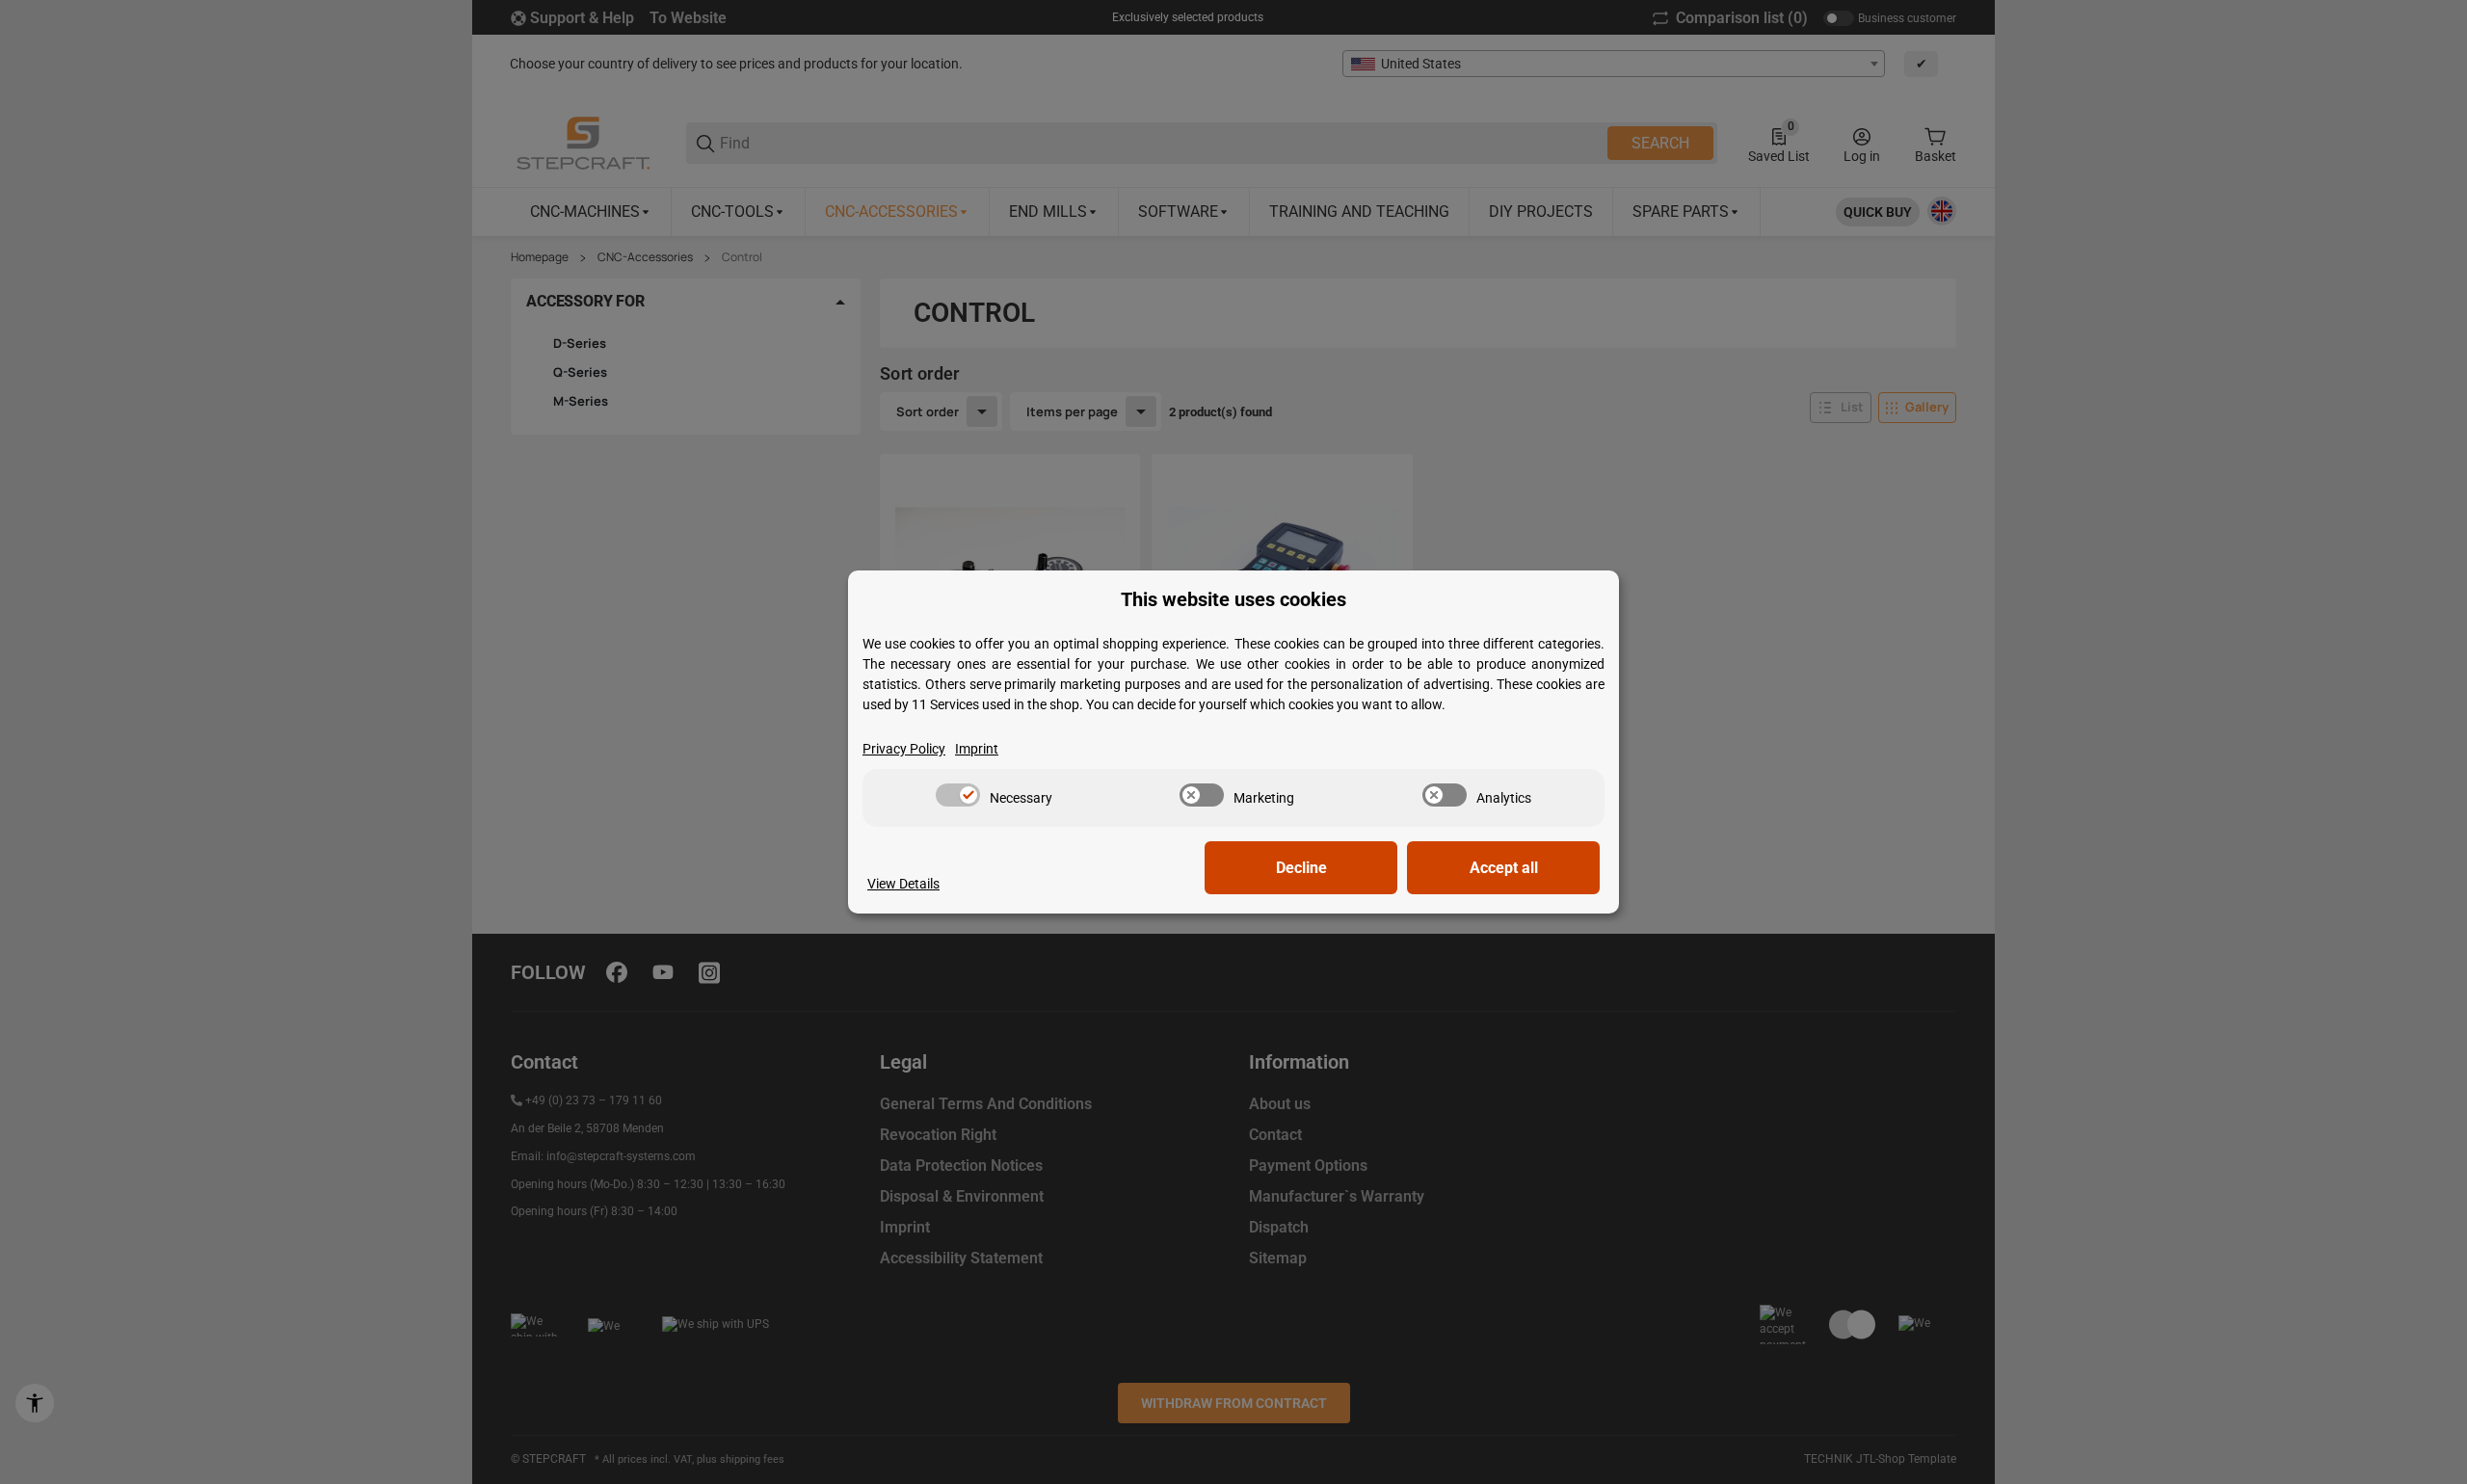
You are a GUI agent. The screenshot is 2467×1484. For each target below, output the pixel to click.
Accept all (1504, 868)
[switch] (958, 795)
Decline (1301, 868)
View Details (903, 884)
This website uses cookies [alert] (1233, 600)
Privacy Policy (904, 749)
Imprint (977, 749)
